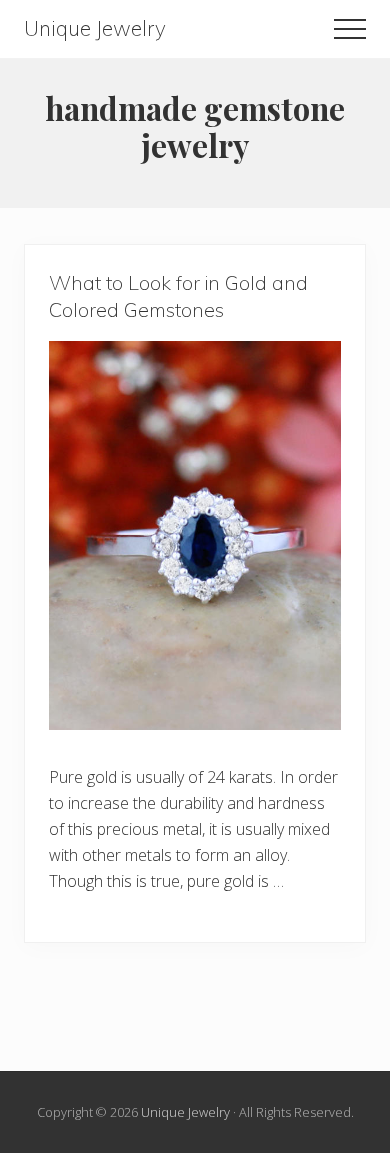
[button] (350, 29)
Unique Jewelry (95, 28)
